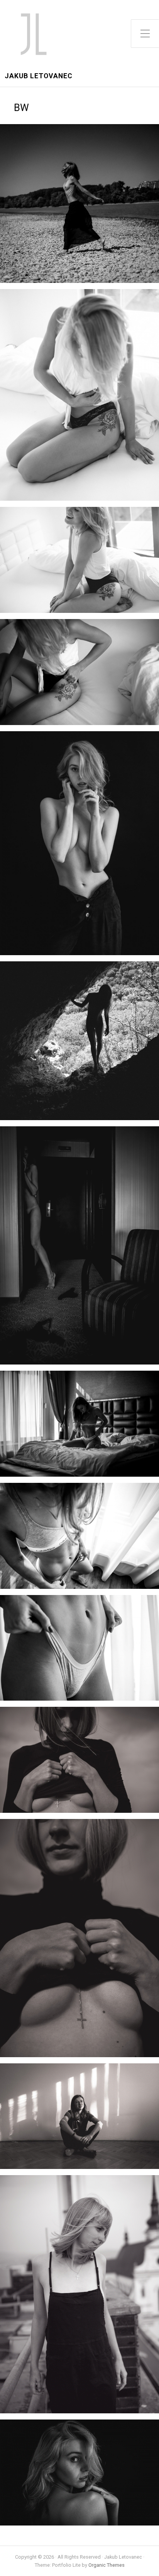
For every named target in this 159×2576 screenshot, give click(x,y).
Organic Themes (107, 2565)
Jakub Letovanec (39, 76)
